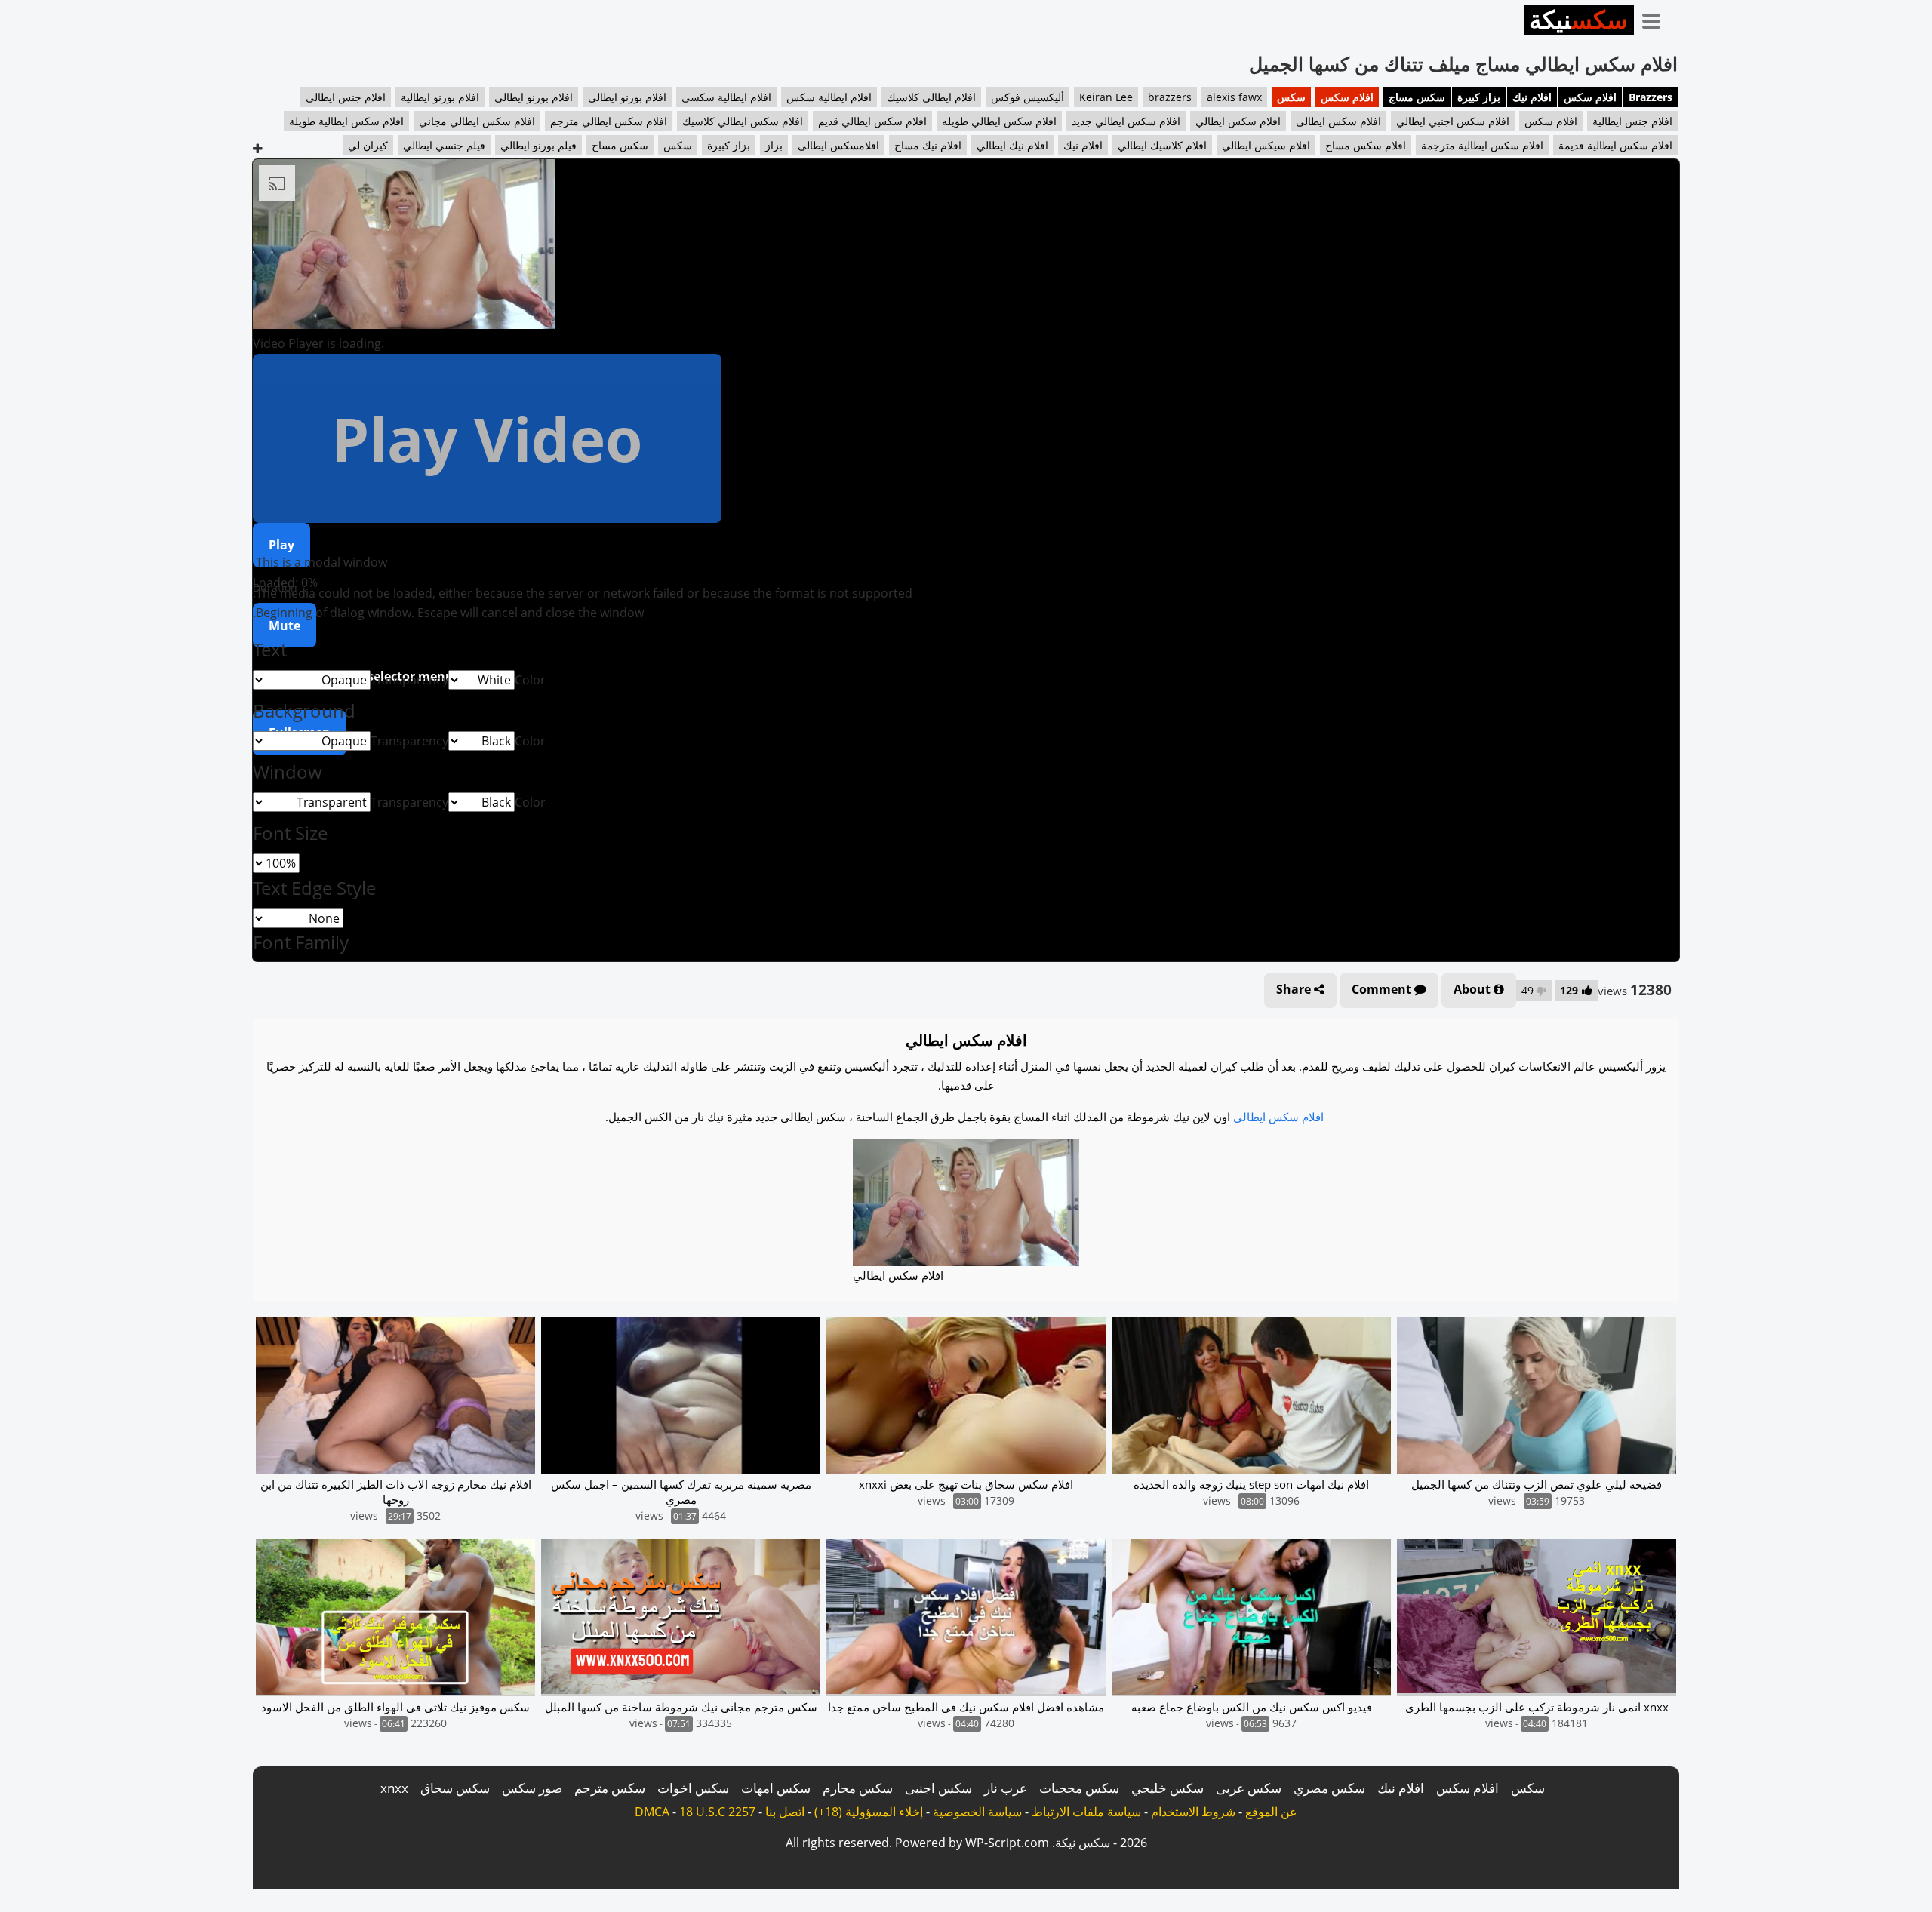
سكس (1291, 97)
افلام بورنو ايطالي (534, 97)
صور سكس (532, 1788)
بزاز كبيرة (1479, 97)
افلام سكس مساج (1366, 145)
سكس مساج (1417, 97)
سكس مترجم (610, 1788)
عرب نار (1006, 1788)
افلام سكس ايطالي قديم (872, 121)
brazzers (1170, 97)
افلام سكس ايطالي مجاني (477, 121)
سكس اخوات (693, 1788)
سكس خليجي (1168, 1788)
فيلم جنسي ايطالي (444, 145)
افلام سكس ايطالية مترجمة (1482, 145)
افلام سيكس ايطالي (1266, 145)
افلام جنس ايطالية (1632, 121)
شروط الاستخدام (1193, 1812)
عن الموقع (1271, 1812)
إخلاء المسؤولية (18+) (869, 1812)
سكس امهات (776, 1788)
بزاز (774, 145)
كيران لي (368, 145)
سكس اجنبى (938, 1788)
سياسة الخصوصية (977, 1812)
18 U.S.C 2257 (717, 1812)
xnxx (394, 1788)
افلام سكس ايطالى (1338, 121)
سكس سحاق (455, 1788)
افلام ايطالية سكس (829, 97)
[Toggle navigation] (1657, 18)
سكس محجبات (1079, 1788)
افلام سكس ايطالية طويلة (346, 121)
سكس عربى (1249, 1788)
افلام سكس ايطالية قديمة (1615, 145)
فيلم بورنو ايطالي (538, 145)
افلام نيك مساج (928, 145)
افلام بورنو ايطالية (440, 97)
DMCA (652, 1812)
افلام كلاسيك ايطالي (1162, 145)
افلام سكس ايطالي (1238, 121)
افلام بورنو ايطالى (627, 97)
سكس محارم (858, 1788)
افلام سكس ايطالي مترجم (609, 121)
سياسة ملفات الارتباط (1086, 1812)
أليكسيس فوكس (1028, 97)
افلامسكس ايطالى (838, 145)
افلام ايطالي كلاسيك (931, 97)
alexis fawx (1234, 97)
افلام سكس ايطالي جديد (1126, 121)
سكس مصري (1329, 1788)
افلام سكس (1590, 97)
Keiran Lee (1106, 97)
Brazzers (1651, 97)
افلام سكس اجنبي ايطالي (1453, 121)
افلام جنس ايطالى (346, 97)
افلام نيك (1532, 97)
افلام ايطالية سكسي (726, 97)
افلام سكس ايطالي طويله (999, 121)
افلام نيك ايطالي (1012, 145)
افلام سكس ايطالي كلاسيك (743, 121)
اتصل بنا (785, 1812)
